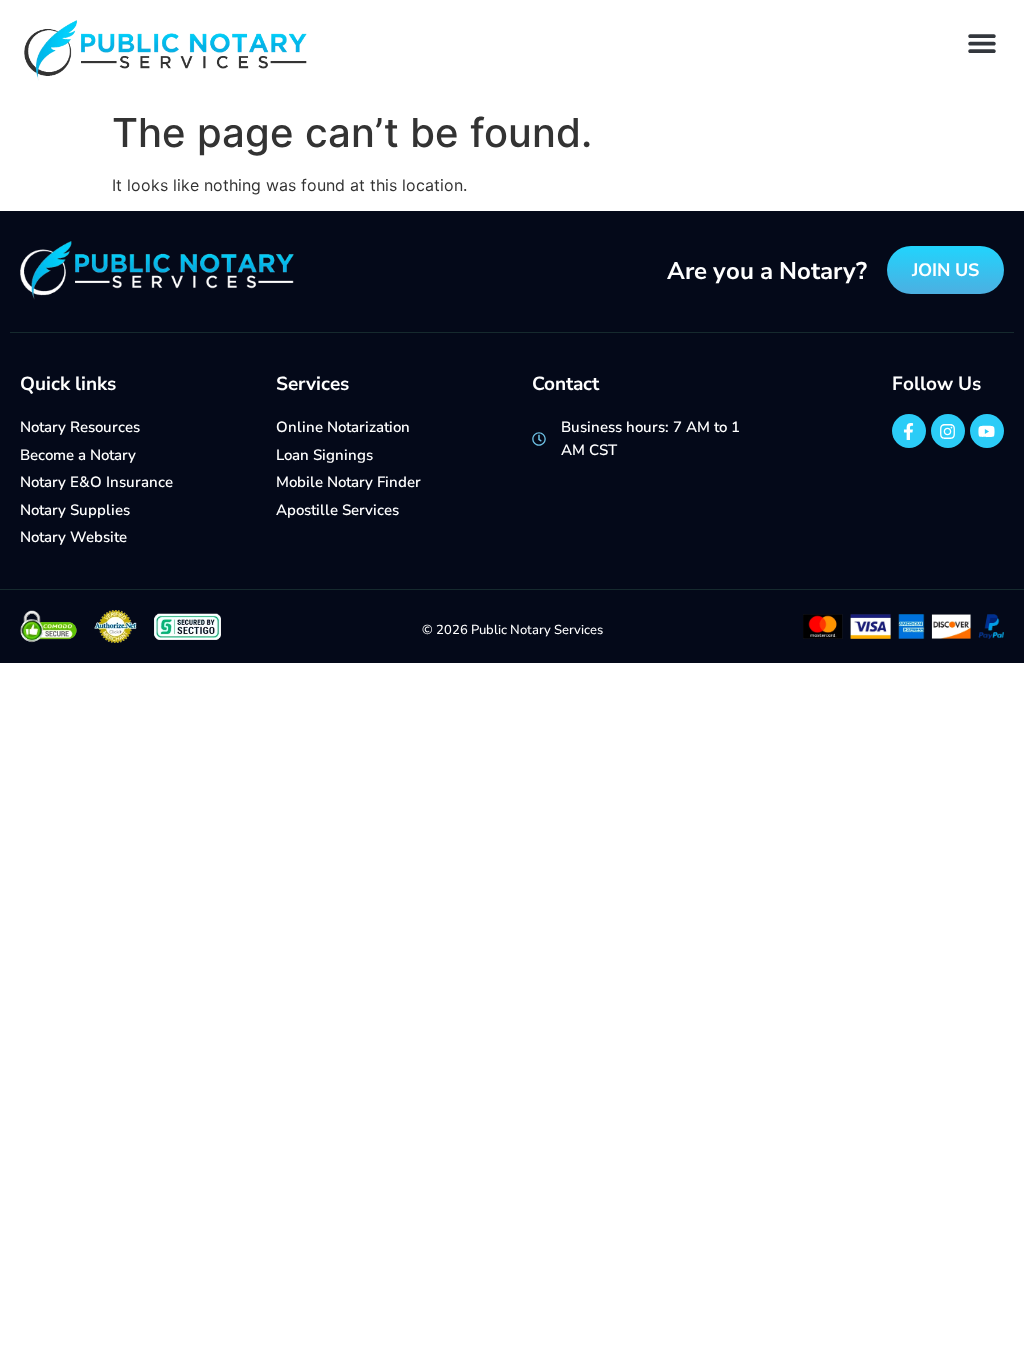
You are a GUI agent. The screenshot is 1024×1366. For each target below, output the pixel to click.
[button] (981, 42)
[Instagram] (948, 431)
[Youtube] (987, 431)
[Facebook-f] (909, 431)
